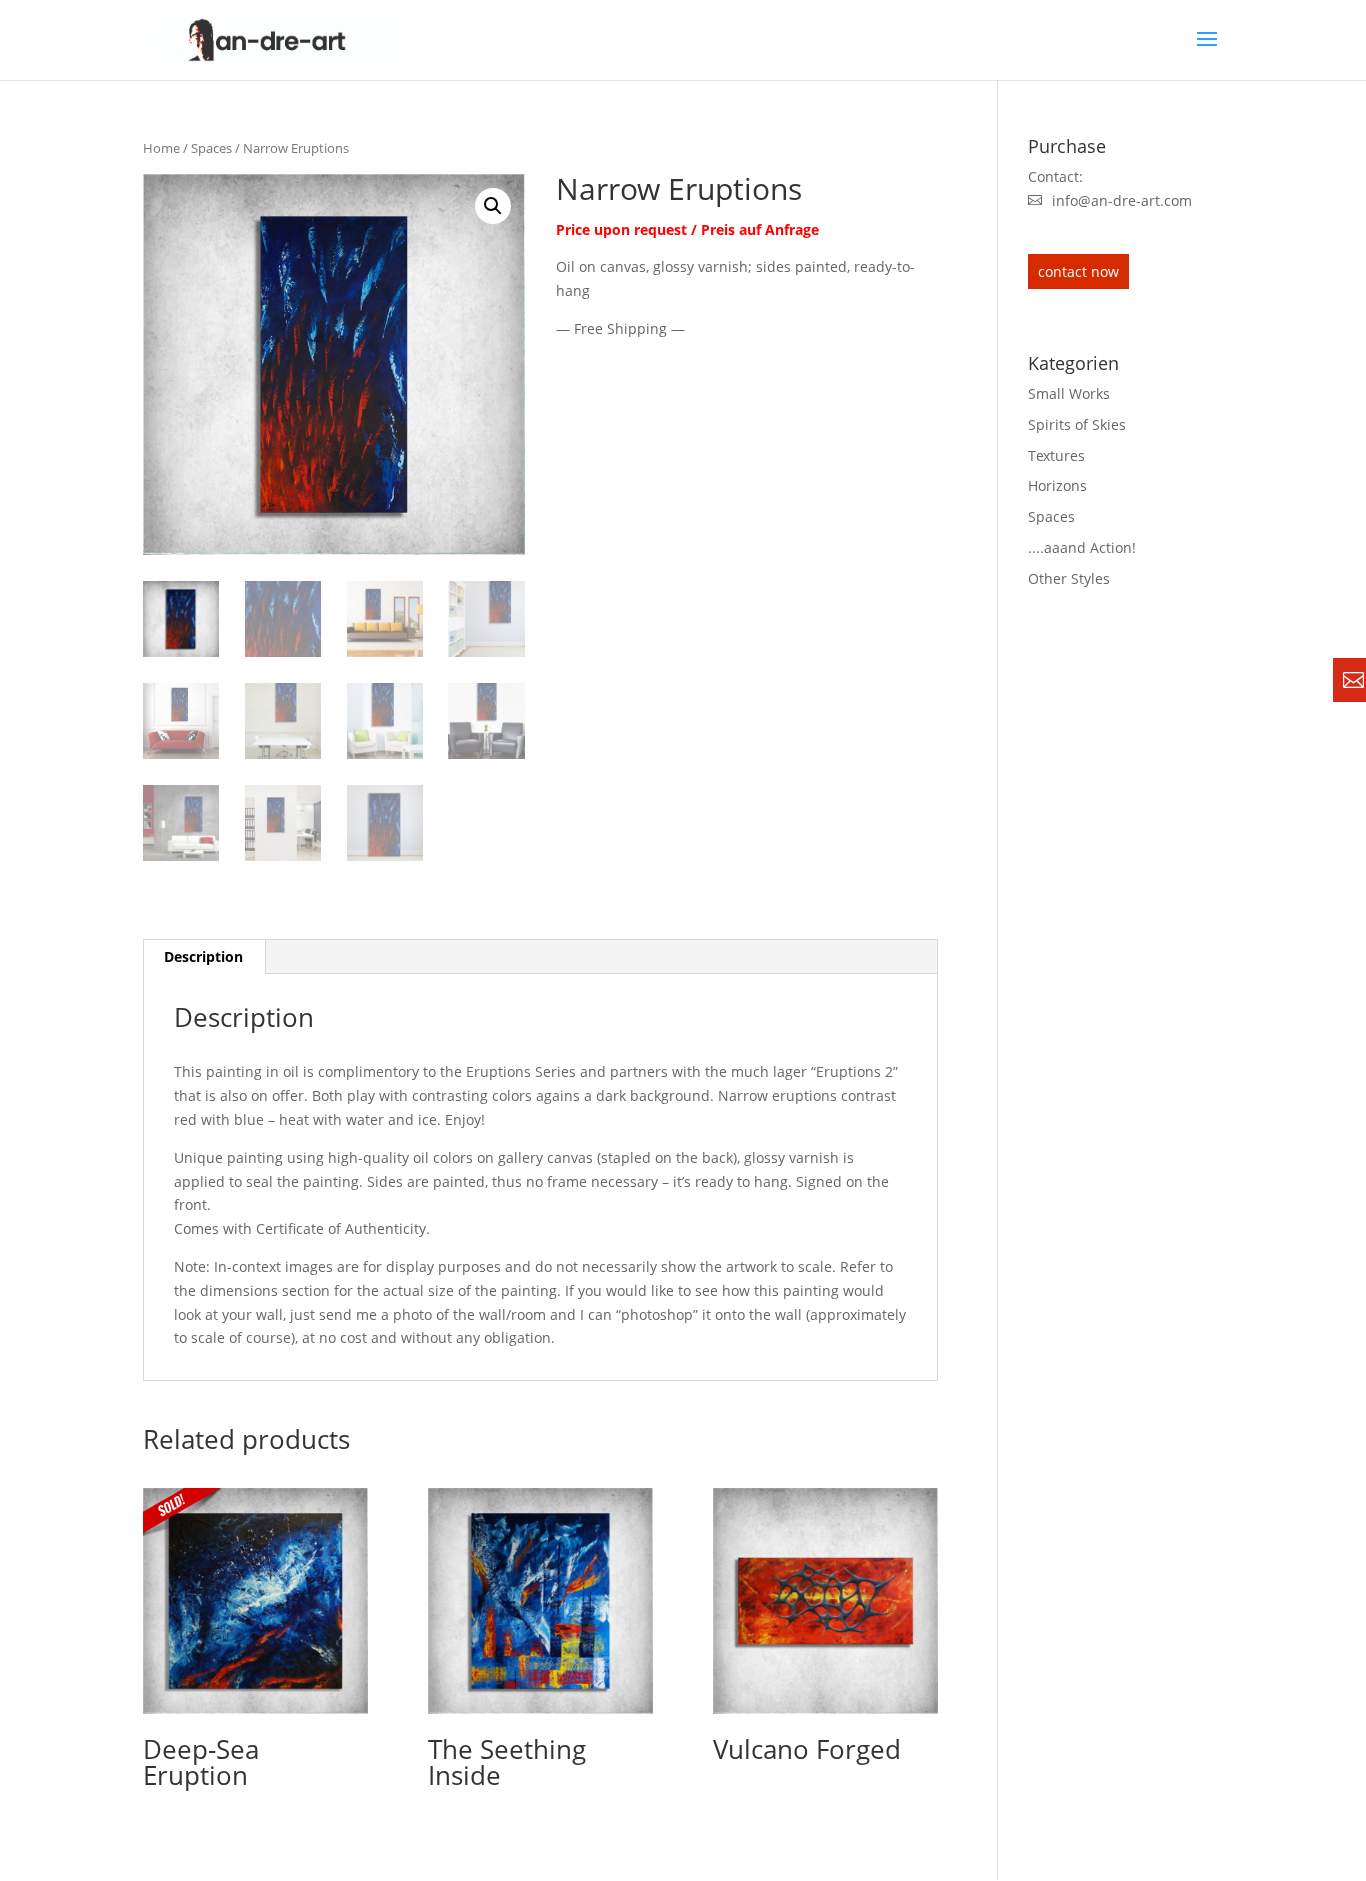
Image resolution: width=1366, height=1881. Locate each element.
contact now (1078, 271)
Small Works (1069, 393)
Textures (1056, 455)
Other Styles (1069, 578)
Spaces (211, 148)
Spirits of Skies (1077, 424)
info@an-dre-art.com (1122, 200)
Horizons (1057, 485)
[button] (493, 206)
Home (161, 148)
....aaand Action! (1082, 547)
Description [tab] (203, 956)
